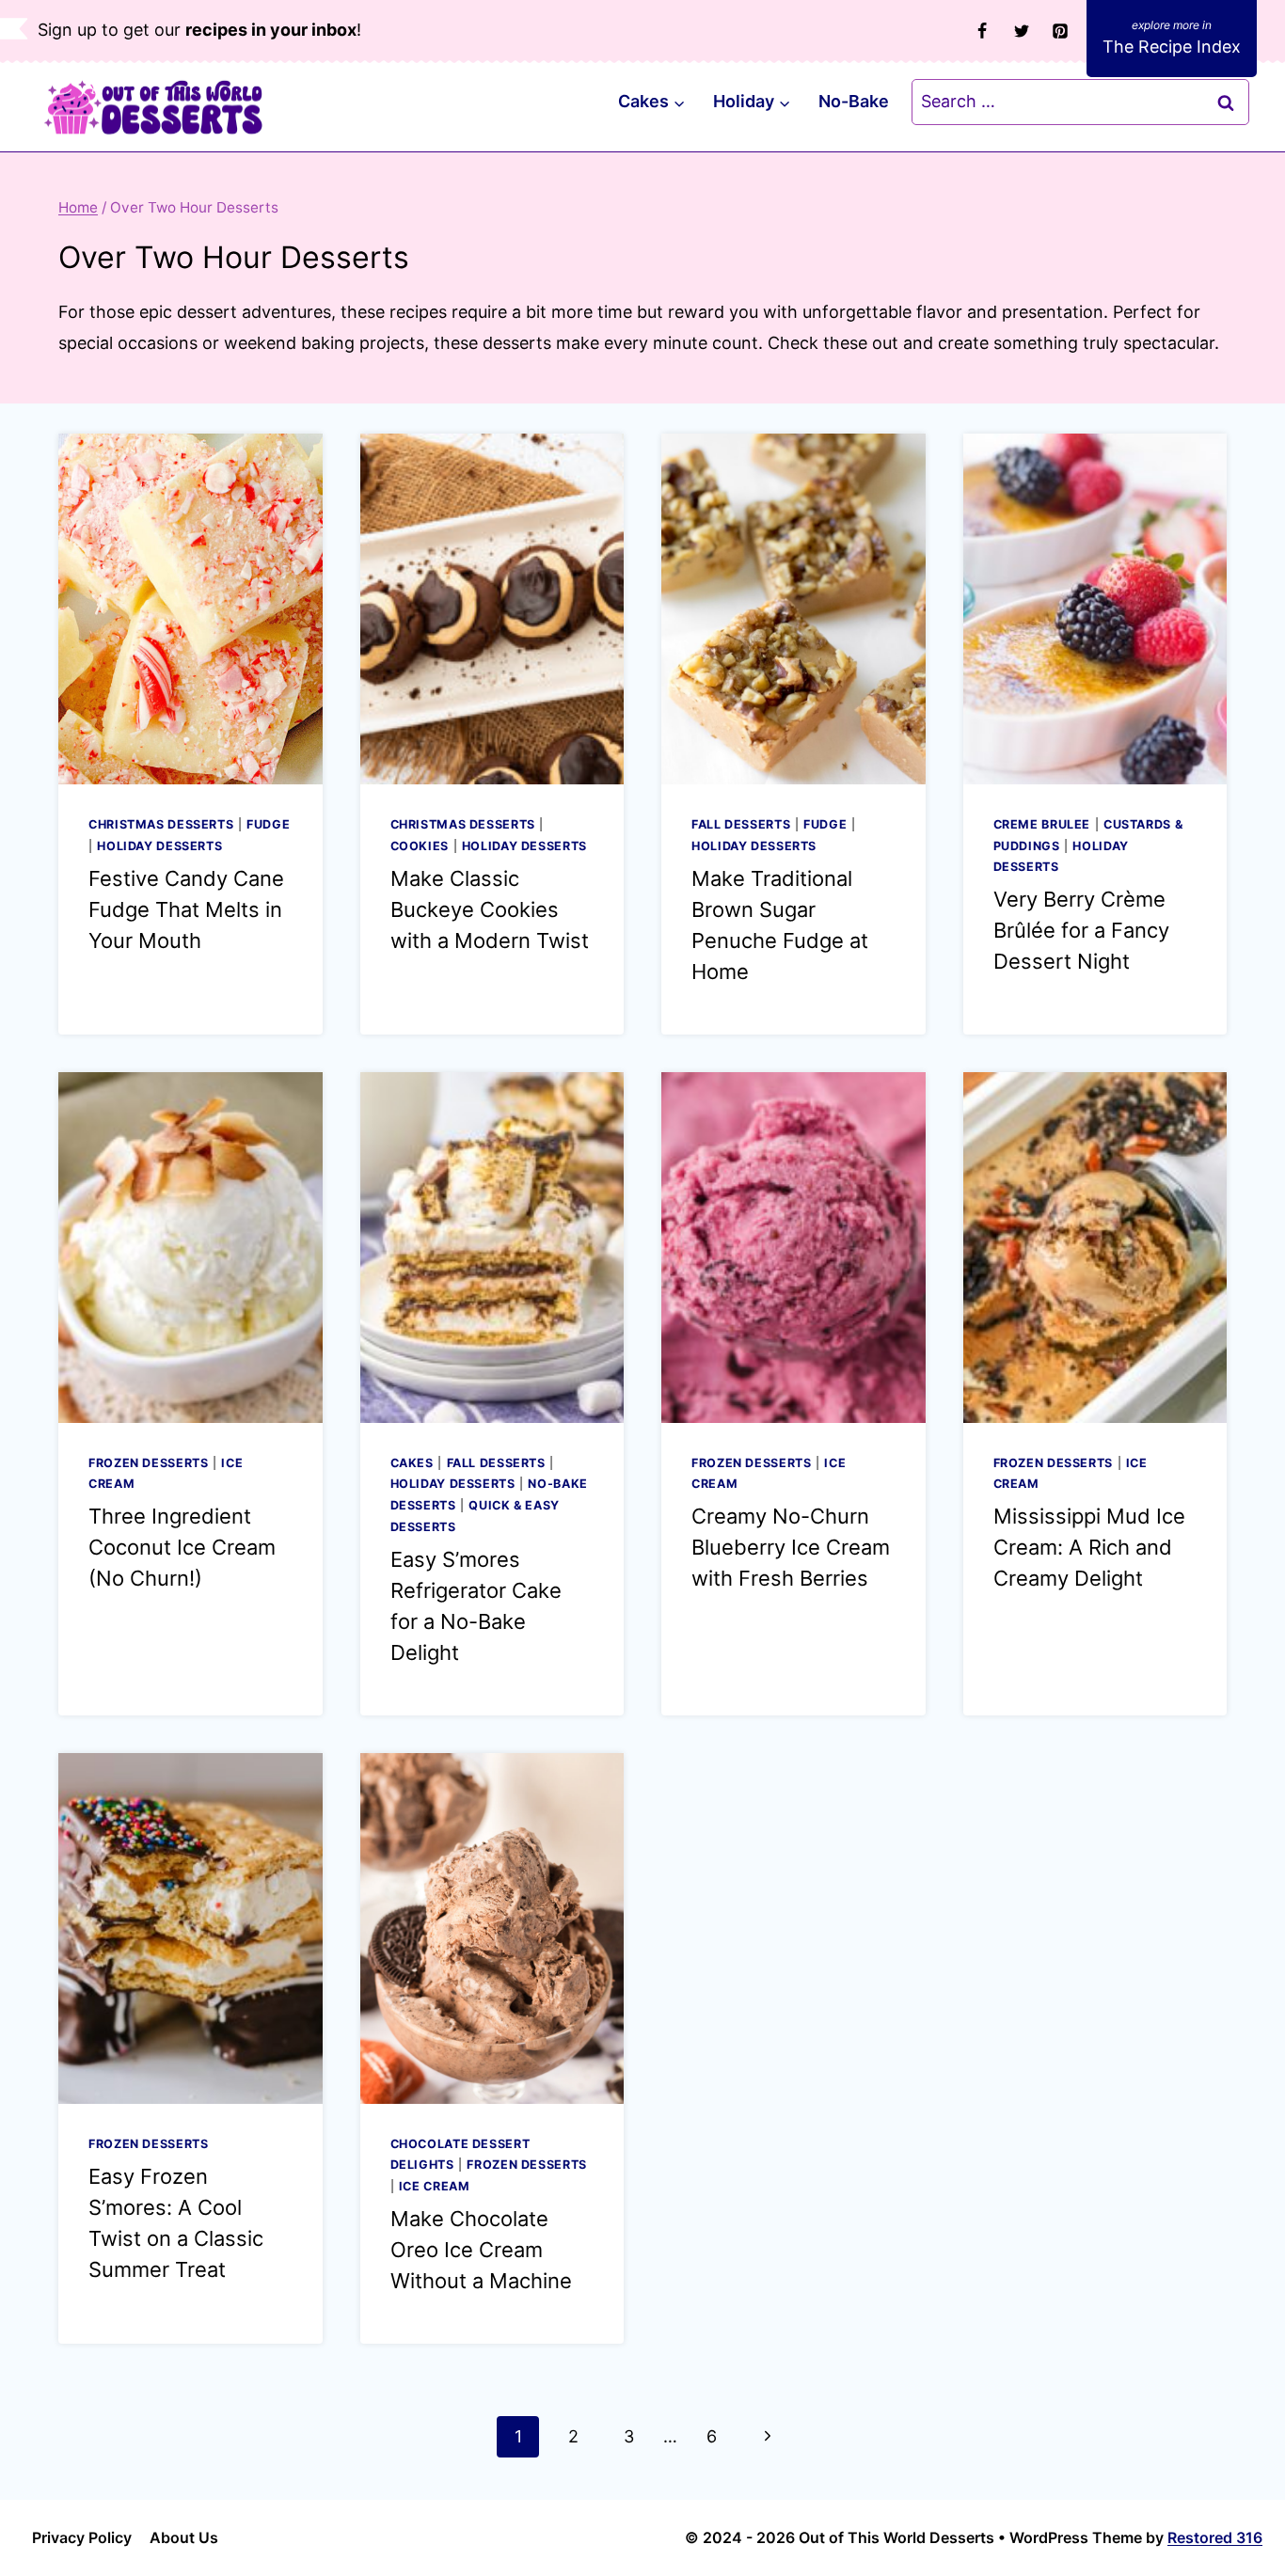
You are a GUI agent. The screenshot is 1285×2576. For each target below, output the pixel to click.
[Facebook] (982, 31)
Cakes (412, 1463)
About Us (184, 2537)
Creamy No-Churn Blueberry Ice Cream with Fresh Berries (791, 1547)
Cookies (420, 846)
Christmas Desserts (161, 824)
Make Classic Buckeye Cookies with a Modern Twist (490, 909)
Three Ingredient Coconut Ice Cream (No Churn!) (182, 1547)
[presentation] (190, 609)
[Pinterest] (1060, 31)
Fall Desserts (741, 824)
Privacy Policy (82, 2537)
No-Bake (854, 101)
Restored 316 (1215, 2537)
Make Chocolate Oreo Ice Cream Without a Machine (481, 2250)
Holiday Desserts (159, 846)
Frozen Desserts (148, 1463)
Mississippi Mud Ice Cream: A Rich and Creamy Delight (1089, 1547)
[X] (1022, 31)
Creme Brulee (1042, 824)
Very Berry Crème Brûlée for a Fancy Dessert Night (1081, 930)
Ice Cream (435, 2186)
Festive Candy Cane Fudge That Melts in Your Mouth (186, 909)
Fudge (268, 824)
